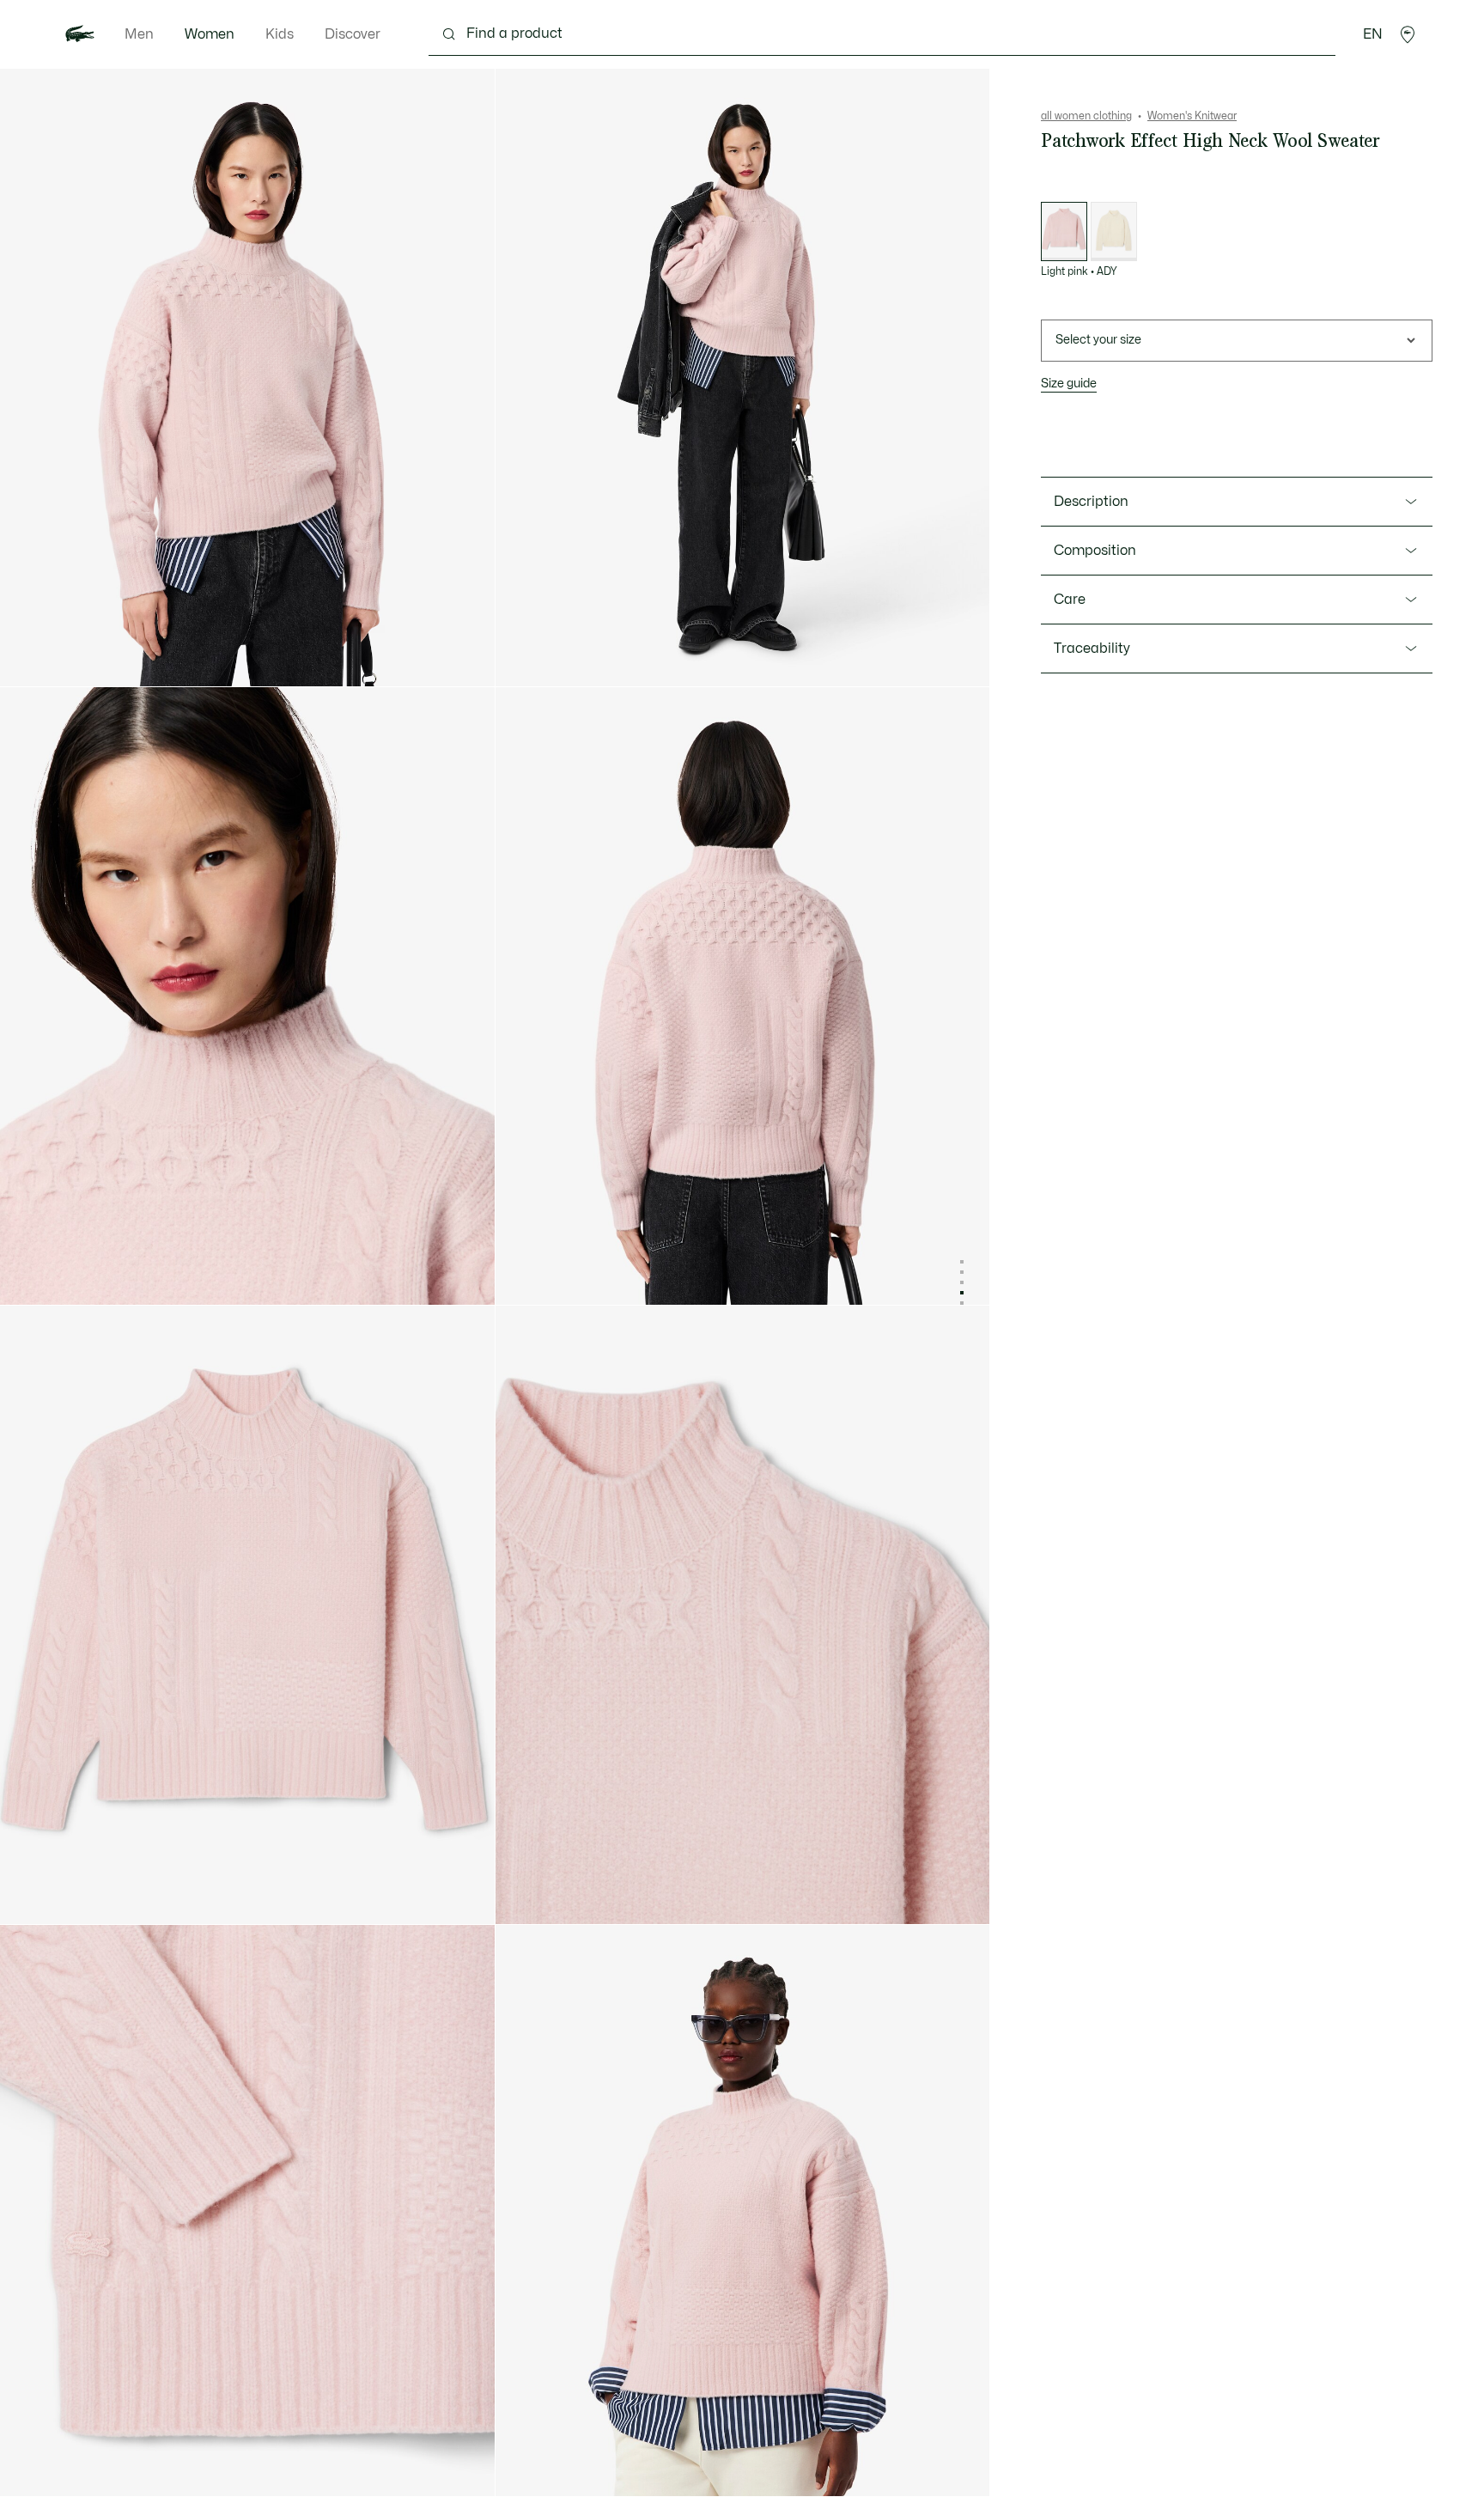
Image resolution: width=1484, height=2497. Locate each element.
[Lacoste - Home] (80, 34)
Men (139, 34)
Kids (280, 34)
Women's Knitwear (1192, 116)
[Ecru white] (1114, 231)
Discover (353, 34)
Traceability (1092, 649)
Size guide (1069, 384)
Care (1070, 600)
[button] (1408, 34)
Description (1091, 502)
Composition (1095, 551)
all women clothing (1086, 116)
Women (210, 34)
